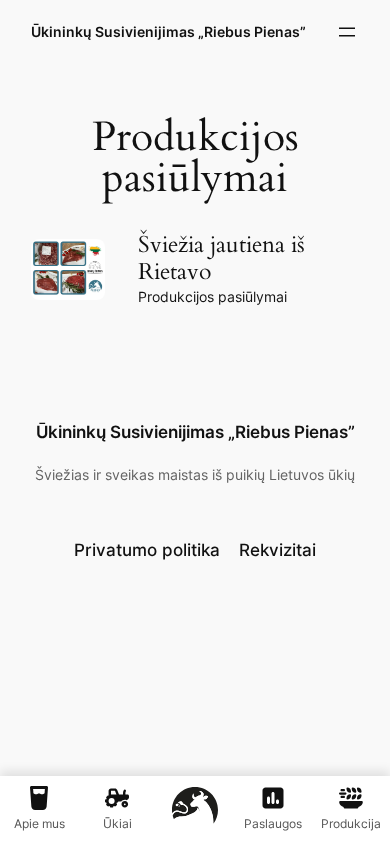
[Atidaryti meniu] (347, 32)
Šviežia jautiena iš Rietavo (221, 258)
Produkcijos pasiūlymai (212, 296)
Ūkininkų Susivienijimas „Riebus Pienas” (168, 31)
